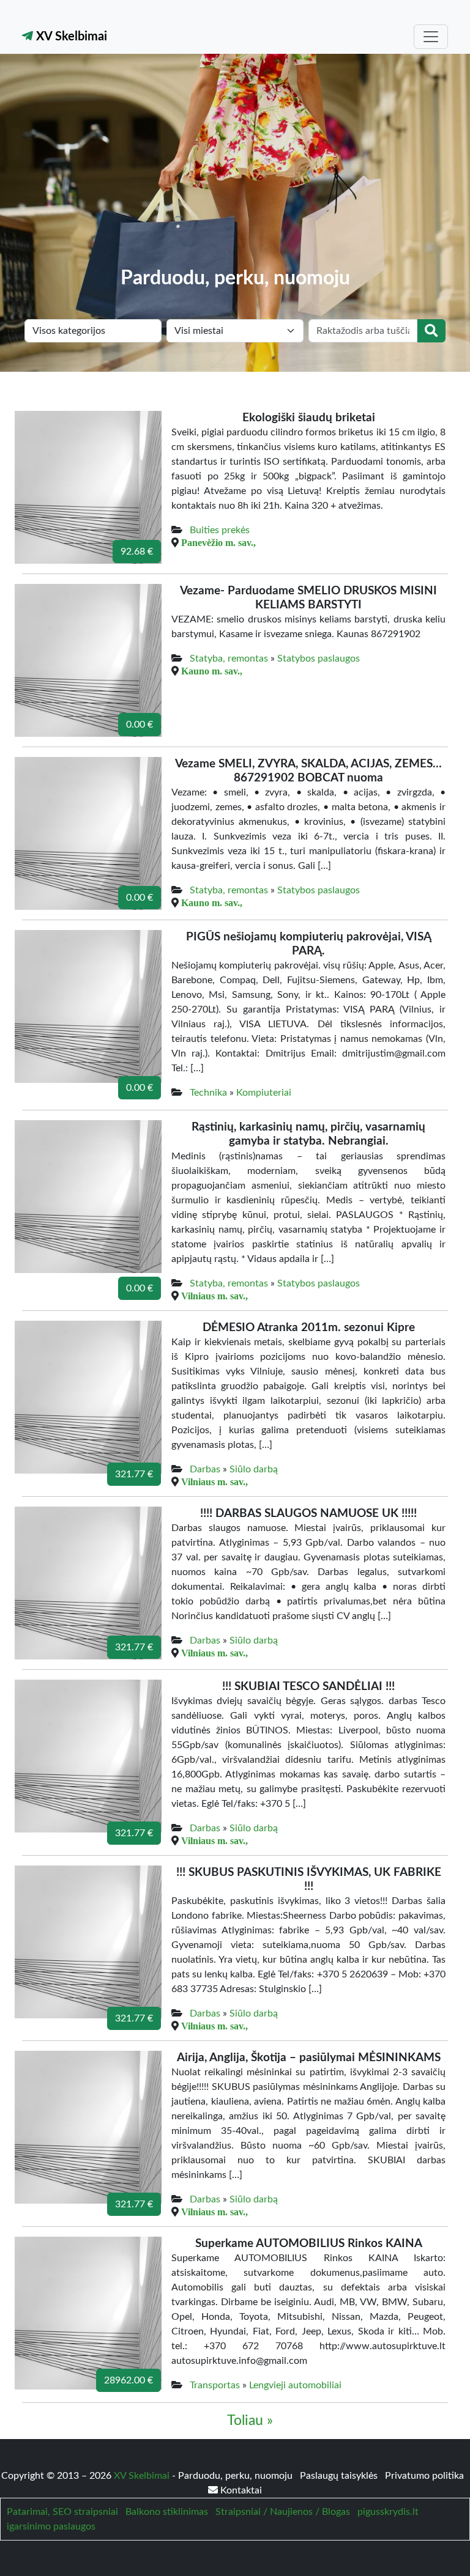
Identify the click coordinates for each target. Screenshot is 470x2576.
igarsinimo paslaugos (51, 2526)
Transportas (215, 2385)
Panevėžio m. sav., (218, 542)
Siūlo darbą (254, 1469)
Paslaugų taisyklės (340, 2476)
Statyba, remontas (229, 659)
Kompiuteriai (264, 1093)
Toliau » (250, 2421)
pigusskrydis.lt (388, 2512)
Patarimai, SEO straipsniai (62, 2512)
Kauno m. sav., (212, 671)
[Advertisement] (235, 175)
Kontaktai (240, 2490)
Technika (208, 1093)
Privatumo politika (424, 2476)
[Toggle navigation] (431, 37)
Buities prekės (220, 530)
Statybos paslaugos (319, 659)
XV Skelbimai (70, 37)
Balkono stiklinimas (167, 2512)
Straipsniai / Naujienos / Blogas (283, 2512)
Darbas (205, 1469)
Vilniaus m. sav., (214, 1296)
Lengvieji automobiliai (295, 2385)
